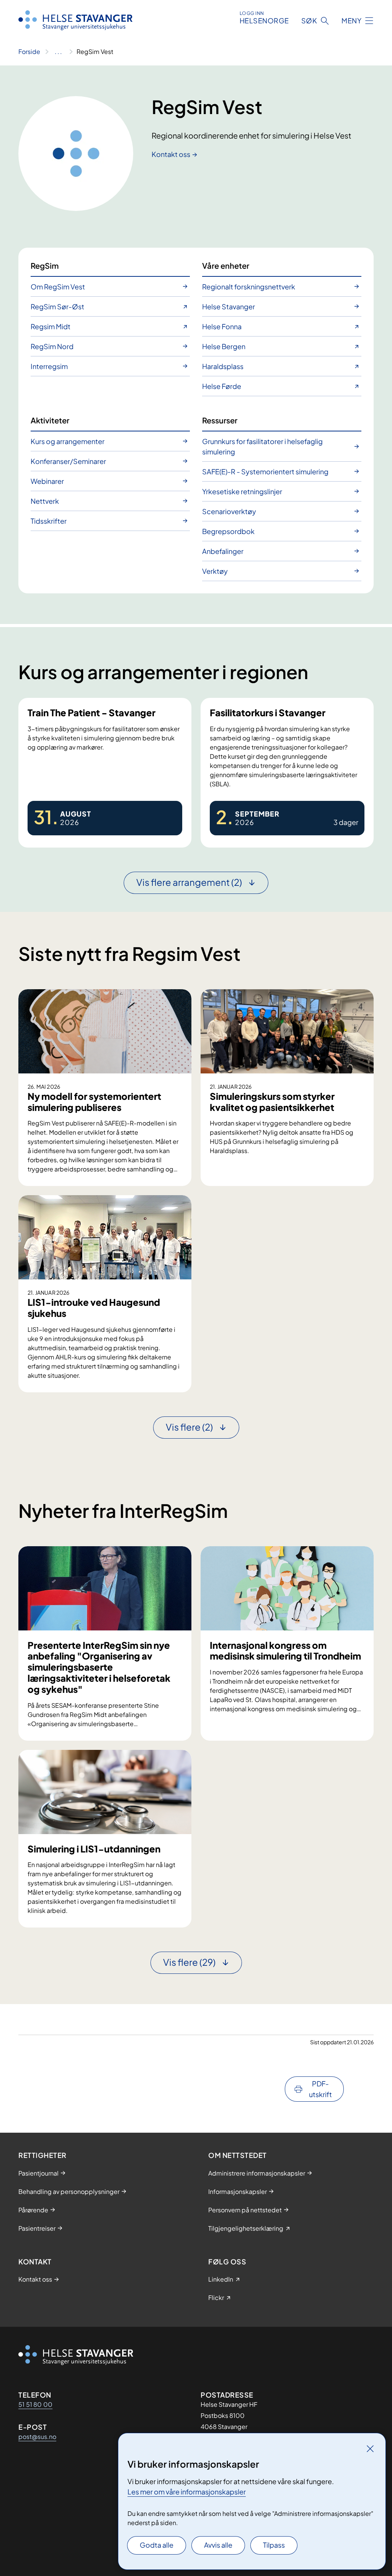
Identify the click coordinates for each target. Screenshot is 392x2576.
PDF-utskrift (320, 2089)
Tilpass (274, 2545)
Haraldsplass (223, 366)
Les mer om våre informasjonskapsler (187, 2492)
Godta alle (157, 2545)
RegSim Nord (52, 346)
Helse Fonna (222, 326)
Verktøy (215, 571)
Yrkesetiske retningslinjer (242, 491)
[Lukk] (370, 2449)
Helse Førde (222, 386)
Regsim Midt (51, 326)
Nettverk (45, 501)
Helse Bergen (224, 346)
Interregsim (49, 366)
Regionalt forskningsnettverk (249, 287)
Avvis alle (218, 2545)
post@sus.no (37, 2436)
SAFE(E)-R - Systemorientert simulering (265, 471)
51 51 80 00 (35, 2404)
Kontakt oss (171, 154)
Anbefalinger (223, 551)
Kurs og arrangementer (68, 441)
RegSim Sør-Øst (57, 306)
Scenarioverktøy (229, 511)
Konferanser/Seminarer (68, 461)
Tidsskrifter (49, 521)
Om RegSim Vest (58, 287)
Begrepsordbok (228, 531)
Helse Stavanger (229, 306)
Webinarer (47, 481)
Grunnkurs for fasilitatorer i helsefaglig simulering (262, 446)
